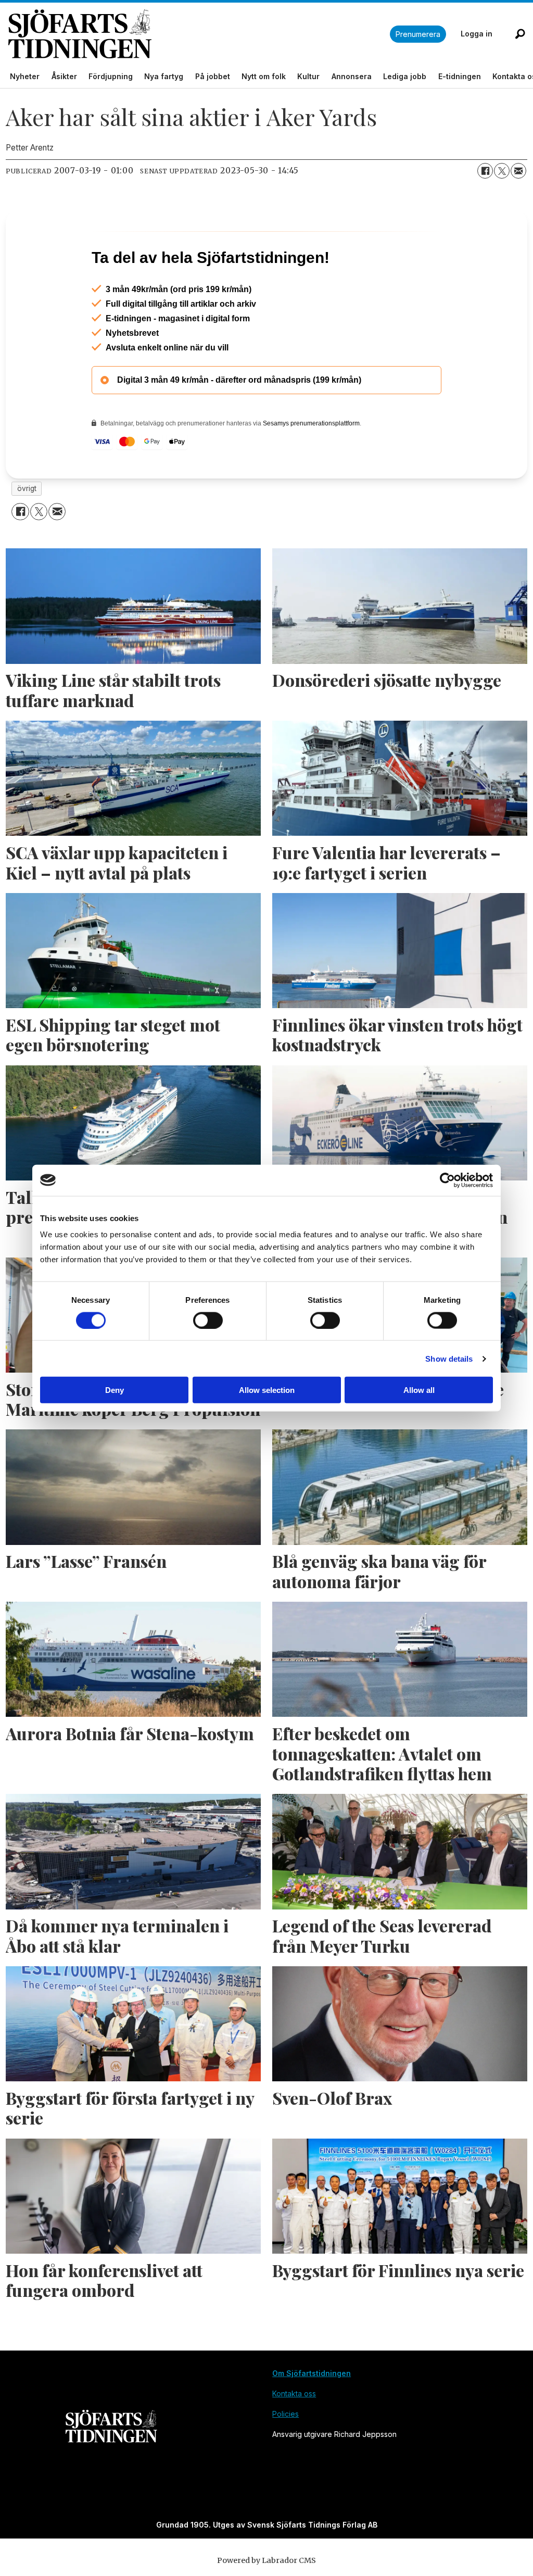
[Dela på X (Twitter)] (502, 171)
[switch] (208, 1320)
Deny (115, 1390)
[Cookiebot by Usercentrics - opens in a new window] (447, 1180)
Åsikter (64, 76)
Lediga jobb (405, 76)
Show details (449, 1358)
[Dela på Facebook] (485, 171)
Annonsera (352, 76)
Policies (285, 2459)
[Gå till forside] (199, 34)
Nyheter (25, 76)
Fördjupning (111, 76)
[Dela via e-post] (518, 171)
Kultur (308, 76)
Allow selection (267, 1390)
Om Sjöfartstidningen (312, 2418)
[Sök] (520, 34)
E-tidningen (460, 76)
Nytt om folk (264, 76)
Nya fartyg (164, 76)
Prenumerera (418, 34)
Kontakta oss (294, 2438)
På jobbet (213, 76)
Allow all (419, 1390)
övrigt (27, 533)
